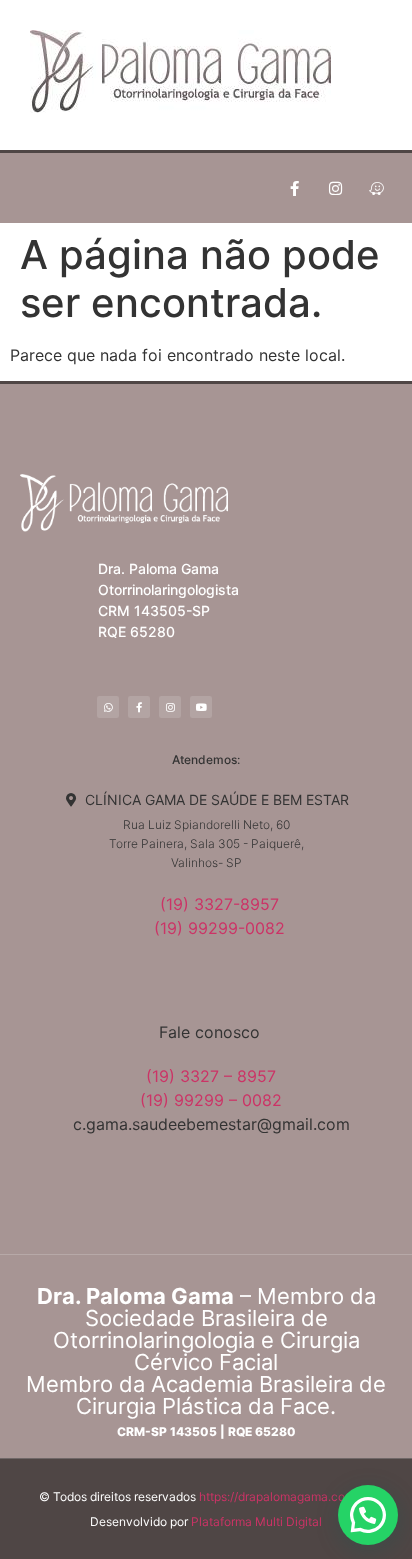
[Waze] (377, 188)
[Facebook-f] (295, 188)
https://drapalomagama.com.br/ (286, 1496)
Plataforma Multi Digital (256, 1521)
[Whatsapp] (108, 707)
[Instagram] (336, 188)
